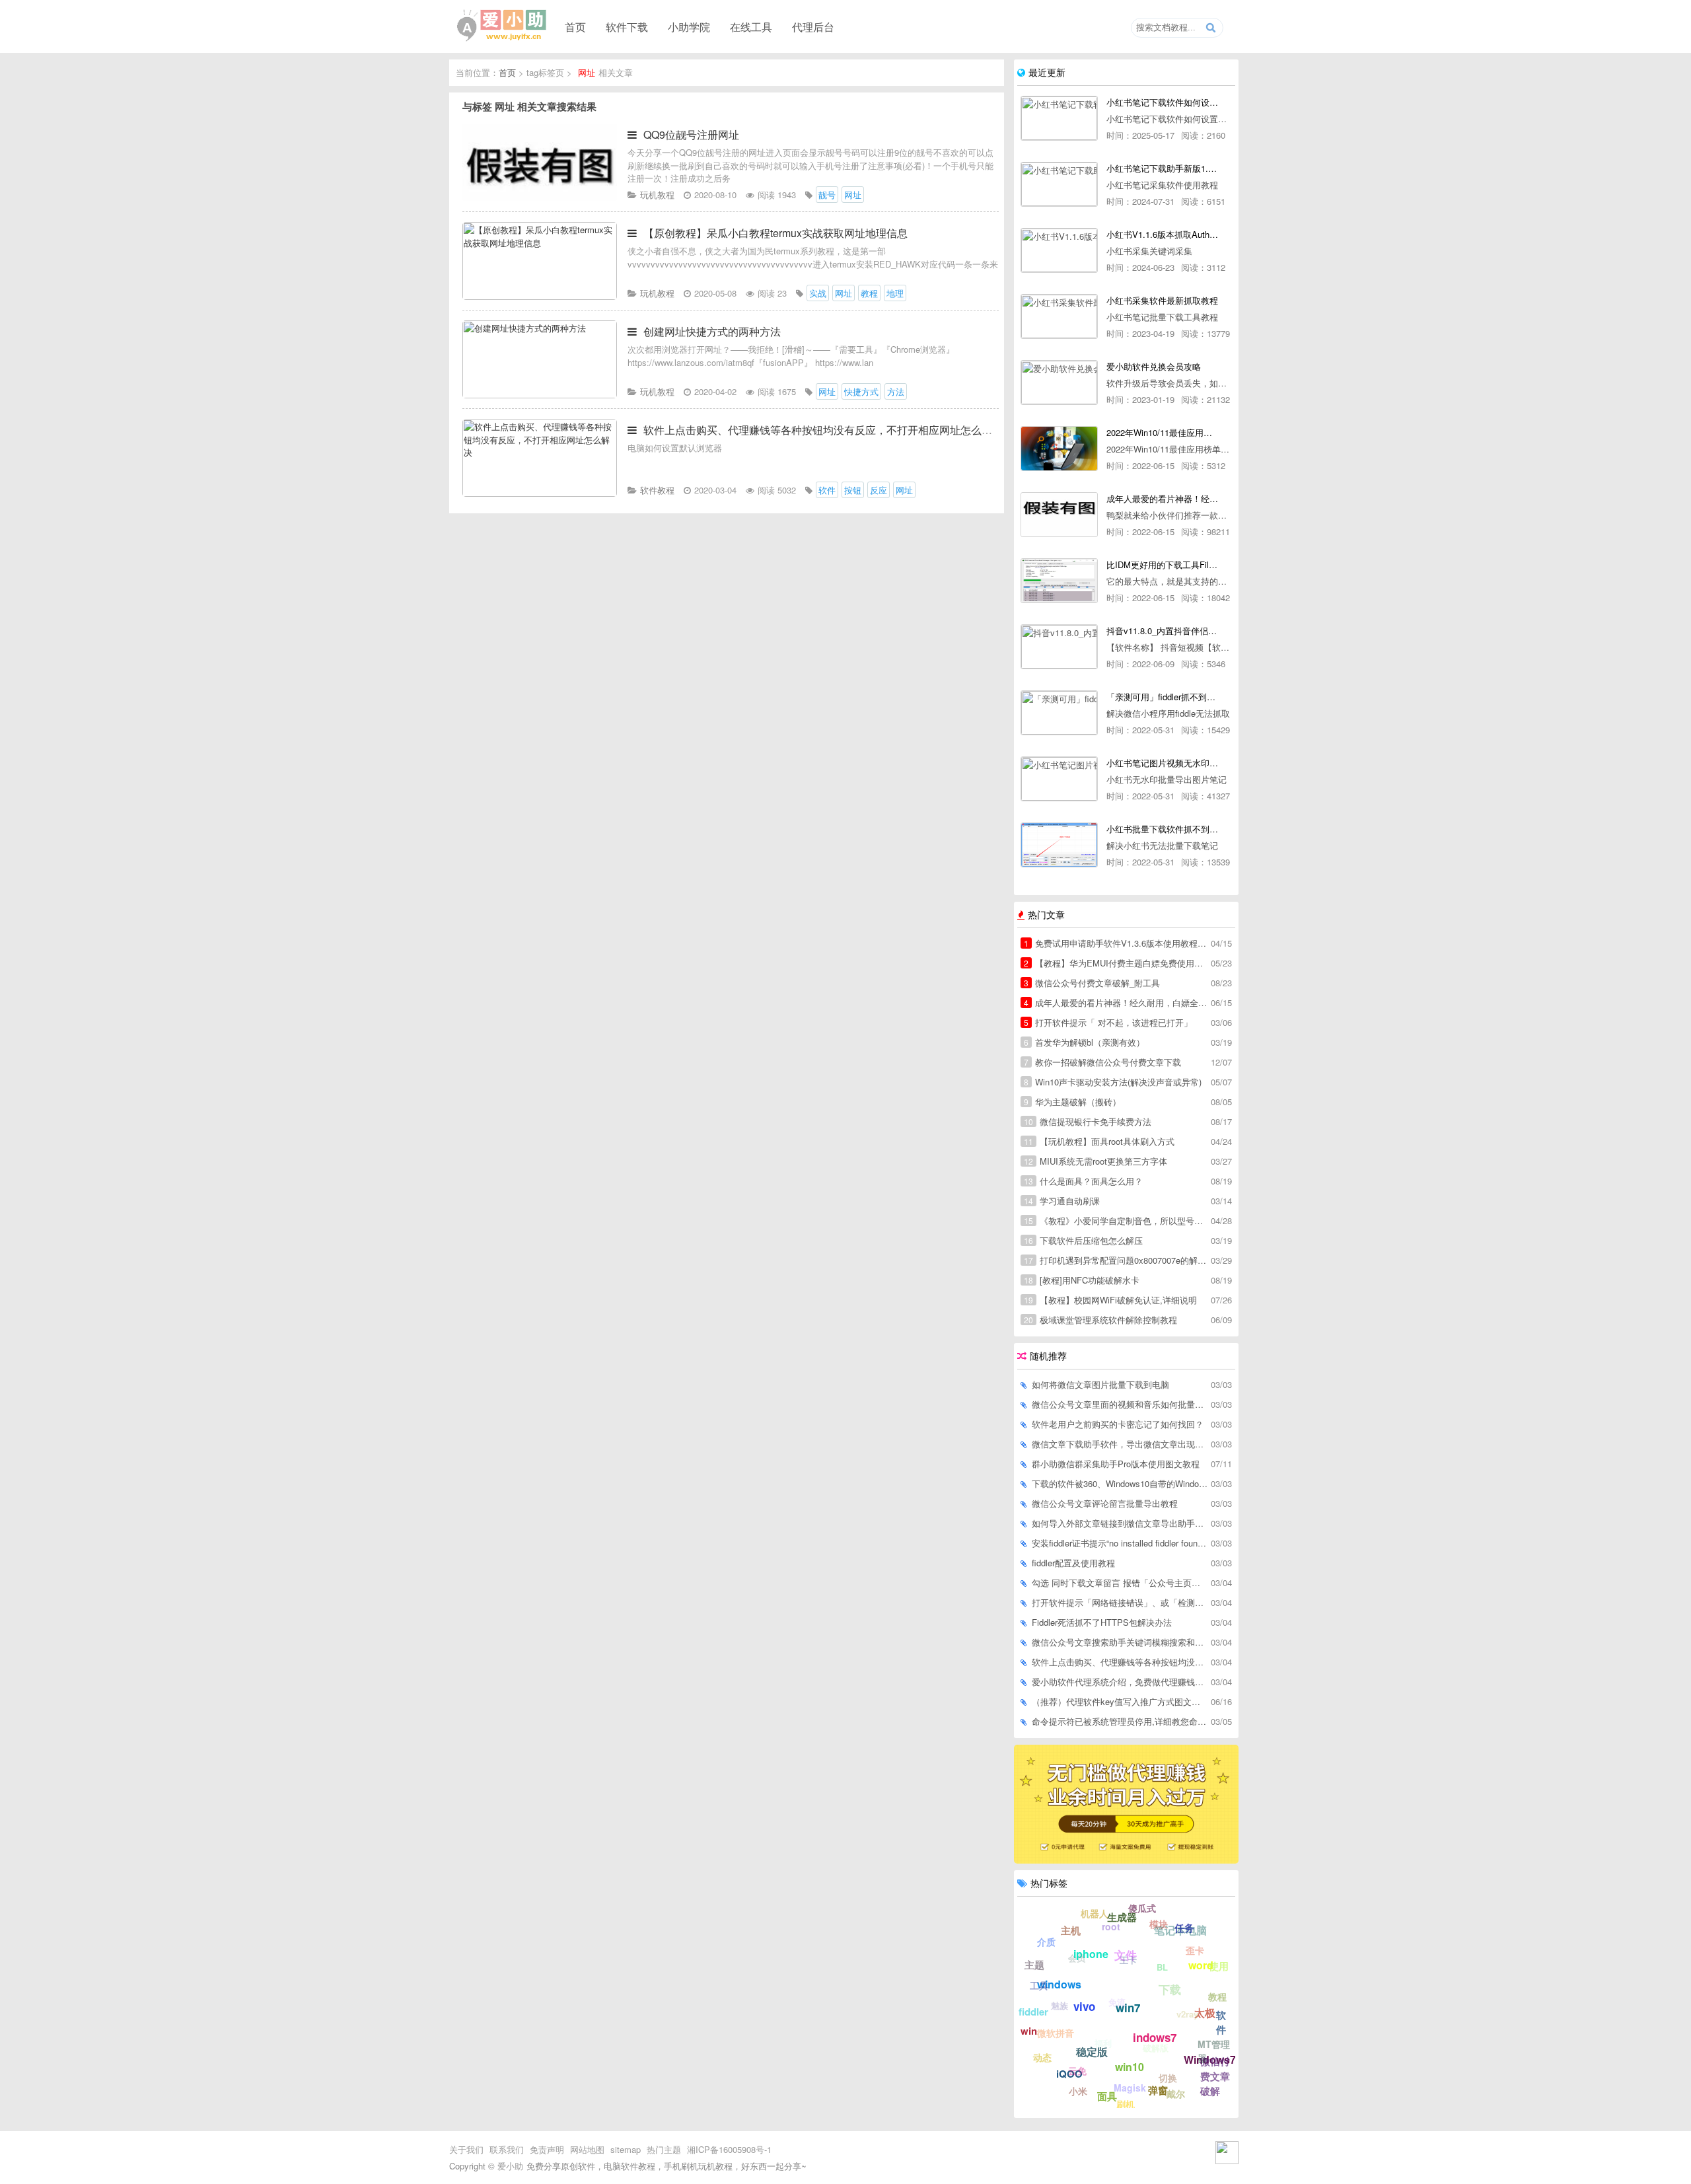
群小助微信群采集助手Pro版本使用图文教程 (1116, 1464)
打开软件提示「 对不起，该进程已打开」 (1108, 1022)
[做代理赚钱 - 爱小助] (1126, 1860)
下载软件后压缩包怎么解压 (1083, 1240)
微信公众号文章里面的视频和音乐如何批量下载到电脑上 (1120, 1404)
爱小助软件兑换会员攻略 (1154, 366)
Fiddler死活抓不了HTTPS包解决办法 (1102, 1622)
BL (1162, 1967)
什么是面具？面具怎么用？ (1083, 1181)
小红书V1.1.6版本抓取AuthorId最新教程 (1162, 234)
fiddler (1033, 2012)
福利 (1103, 2043)
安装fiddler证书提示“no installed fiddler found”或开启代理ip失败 (1120, 1543)
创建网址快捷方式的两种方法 (712, 331)
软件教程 (657, 490)
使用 (1219, 1966)
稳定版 (1092, 2052)
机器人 (1095, 1913)
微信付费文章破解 (1215, 2076)
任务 (1184, 1928)
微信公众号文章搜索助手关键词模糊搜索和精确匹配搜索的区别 (1120, 1642)
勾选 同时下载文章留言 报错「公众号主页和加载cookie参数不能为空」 (1120, 1583)
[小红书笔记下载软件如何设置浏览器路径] (1059, 118)
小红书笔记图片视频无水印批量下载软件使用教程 (1162, 763)
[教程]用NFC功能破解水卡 (1082, 1280)
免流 (1117, 2002)
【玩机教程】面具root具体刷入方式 (1099, 1141)
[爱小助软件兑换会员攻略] (1059, 382)
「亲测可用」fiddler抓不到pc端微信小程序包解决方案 (1162, 697)
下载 (1170, 1989)
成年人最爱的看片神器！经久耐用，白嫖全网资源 (1116, 1002)
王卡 (1128, 1960)
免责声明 (547, 2149)
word (1201, 1965)
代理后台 (813, 26)
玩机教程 (657, 195)
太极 (1205, 2013)
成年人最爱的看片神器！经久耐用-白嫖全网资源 (1162, 498)
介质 (1046, 1942)
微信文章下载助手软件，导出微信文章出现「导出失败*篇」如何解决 (1120, 1444)
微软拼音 (1056, 2033)
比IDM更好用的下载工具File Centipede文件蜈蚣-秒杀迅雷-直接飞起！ (1162, 564)
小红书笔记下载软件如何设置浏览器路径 (1162, 102)
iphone (1091, 1954)
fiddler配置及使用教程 (1073, 1563)
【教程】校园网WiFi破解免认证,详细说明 (1110, 1300)
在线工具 (751, 26)
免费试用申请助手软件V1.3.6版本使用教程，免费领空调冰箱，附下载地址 (1116, 943)
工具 (1039, 1985)
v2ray (1187, 2014)
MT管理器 (1214, 2051)
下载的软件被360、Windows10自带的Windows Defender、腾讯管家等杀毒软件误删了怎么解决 (1120, 1483)
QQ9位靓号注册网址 (691, 134)
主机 (1071, 1930)
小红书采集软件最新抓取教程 (1162, 300)
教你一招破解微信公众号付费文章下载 (1102, 1062)
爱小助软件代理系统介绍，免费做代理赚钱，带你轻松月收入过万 (1120, 1682)
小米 (1078, 2091)
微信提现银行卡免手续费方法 (1088, 1121)
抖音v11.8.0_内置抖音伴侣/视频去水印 (1162, 631)
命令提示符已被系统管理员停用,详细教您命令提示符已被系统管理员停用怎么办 (1120, 1721)
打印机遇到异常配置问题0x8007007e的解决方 (1116, 1260)
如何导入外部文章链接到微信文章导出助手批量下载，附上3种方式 (1120, 1523)
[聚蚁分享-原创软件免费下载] (502, 26)
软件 (1221, 2022)
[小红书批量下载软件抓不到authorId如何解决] (1059, 845)
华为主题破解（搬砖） (1072, 1102)
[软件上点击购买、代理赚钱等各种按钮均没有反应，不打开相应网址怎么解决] (540, 493)
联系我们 (507, 2149)
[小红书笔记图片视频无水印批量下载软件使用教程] (1059, 779)
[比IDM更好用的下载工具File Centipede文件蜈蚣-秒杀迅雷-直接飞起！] (1059, 581)
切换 (1168, 2078)
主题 (1034, 1965)
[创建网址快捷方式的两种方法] (540, 395)
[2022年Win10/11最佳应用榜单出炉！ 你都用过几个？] (1059, 449)
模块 (1159, 1924)
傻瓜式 (1142, 1908)
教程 (1217, 1996)
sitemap (626, 2149)
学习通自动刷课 (1062, 1201)
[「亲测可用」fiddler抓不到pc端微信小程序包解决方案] (1059, 713)
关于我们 (466, 2149)
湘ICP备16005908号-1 (729, 2149)
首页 (575, 26)
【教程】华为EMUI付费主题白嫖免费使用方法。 (1116, 963)
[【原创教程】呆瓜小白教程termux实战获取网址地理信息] (540, 296)
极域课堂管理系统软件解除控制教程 (1100, 1320)
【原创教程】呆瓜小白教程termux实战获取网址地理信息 (775, 233)
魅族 (1060, 2005)
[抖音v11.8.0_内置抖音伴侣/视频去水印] (1059, 647)
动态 (1042, 2057)
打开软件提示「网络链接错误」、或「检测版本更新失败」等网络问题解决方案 (1120, 1602)
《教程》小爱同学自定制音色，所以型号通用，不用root (1116, 1220)
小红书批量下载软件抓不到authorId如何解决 (1162, 829)
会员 (1077, 1958)
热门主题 (664, 2149)
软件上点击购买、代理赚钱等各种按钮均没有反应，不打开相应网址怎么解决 (823, 430)
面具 (1107, 2096)
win (1029, 2031)
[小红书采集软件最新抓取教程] (1059, 316)
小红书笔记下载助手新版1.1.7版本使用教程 (1162, 168)
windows (1059, 1984)
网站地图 (587, 2149)
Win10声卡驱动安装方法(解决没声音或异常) (1113, 1082)
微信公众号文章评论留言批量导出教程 (1105, 1503)
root (1111, 1926)
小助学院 (689, 26)
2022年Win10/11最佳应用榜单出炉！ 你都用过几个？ (1162, 432)
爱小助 (510, 2166)
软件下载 (627, 26)
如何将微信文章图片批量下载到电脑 (1100, 1384)
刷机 (1126, 2104)
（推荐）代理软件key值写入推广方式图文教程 (1120, 1701)
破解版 (1156, 2048)
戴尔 (1176, 2093)
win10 (1130, 2067)
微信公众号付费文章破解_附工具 (1092, 983)
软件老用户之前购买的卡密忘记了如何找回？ (1118, 1424)
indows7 (1155, 2037)
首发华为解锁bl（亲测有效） (1084, 1042)
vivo (1084, 2006)
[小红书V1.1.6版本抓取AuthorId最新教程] (1059, 250)
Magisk (1130, 2088)
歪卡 (1195, 1950)
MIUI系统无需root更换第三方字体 (1096, 1161)
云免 (1077, 2070)
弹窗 (1158, 2090)
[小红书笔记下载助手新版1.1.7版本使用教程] (1059, 184)
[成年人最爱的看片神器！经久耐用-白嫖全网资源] (1059, 515)
